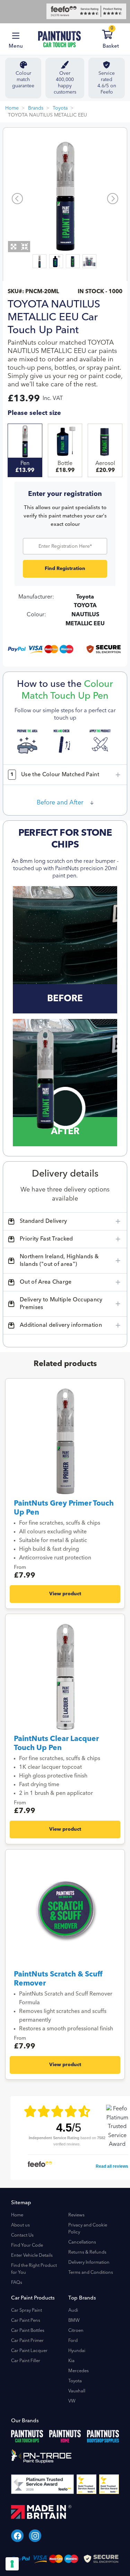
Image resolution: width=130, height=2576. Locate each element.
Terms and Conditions (91, 2273)
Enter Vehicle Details (32, 2256)
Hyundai (77, 2351)
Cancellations (82, 2242)
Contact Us (22, 2235)
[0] (116, 36)
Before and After (60, 803)
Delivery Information (89, 2262)
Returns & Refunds (87, 2252)
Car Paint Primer (27, 2341)
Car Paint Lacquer (29, 2351)
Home (12, 108)
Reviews (76, 2215)
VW (72, 2401)
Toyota (60, 108)
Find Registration (65, 569)
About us (20, 2225)
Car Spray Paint (27, 2310)
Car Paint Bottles (28, 2331)
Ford (73, 2341)
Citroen (76, 2331)
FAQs (17, 2283)
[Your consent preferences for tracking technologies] (12, 2564)
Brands (36, 108)
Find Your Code (27, 2245)
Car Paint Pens (26, 2321)
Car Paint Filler (26, 2361)
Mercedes (79, 2371)
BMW (74, 2321)
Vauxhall (77, 2391)
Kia (71, 2361)
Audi (73, 2310)
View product (65, 1594)
